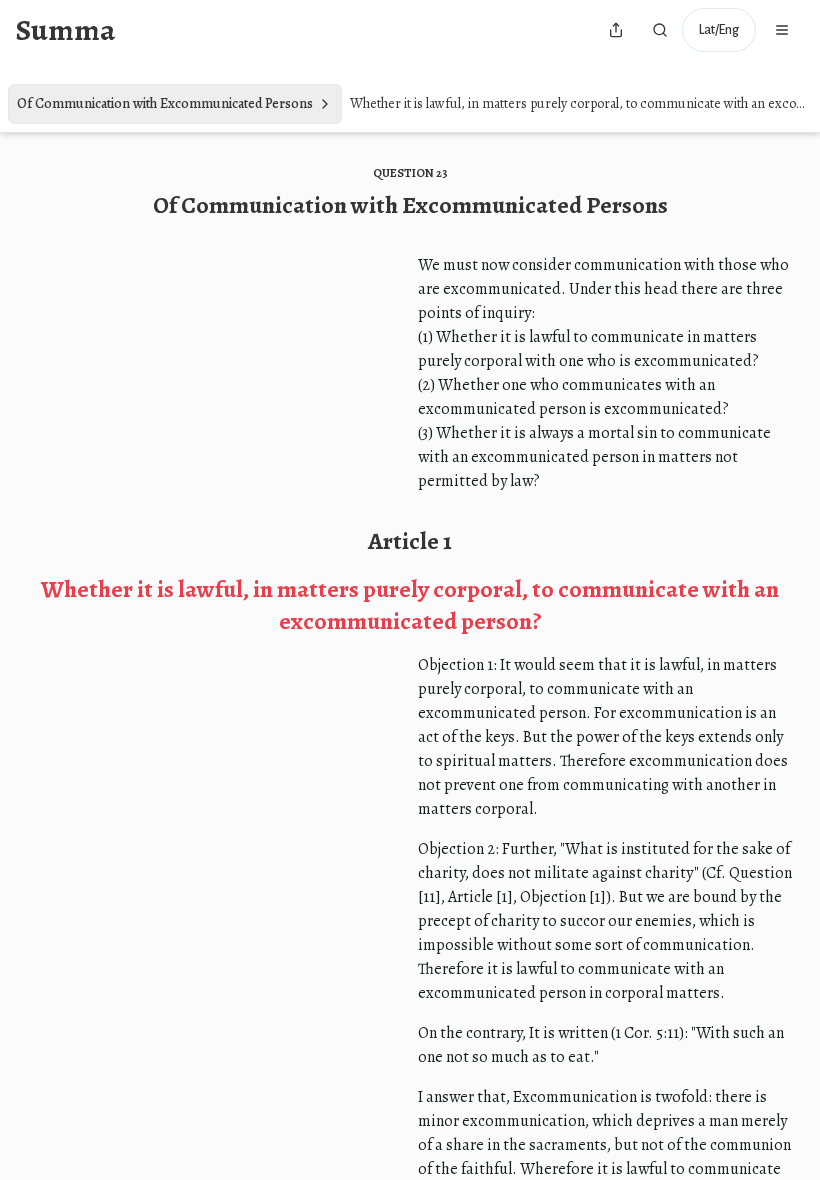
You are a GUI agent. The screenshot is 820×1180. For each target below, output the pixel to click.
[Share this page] (616, 30)
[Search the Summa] (660, 30)
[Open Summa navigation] (782, 30)
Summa (65, 30)
